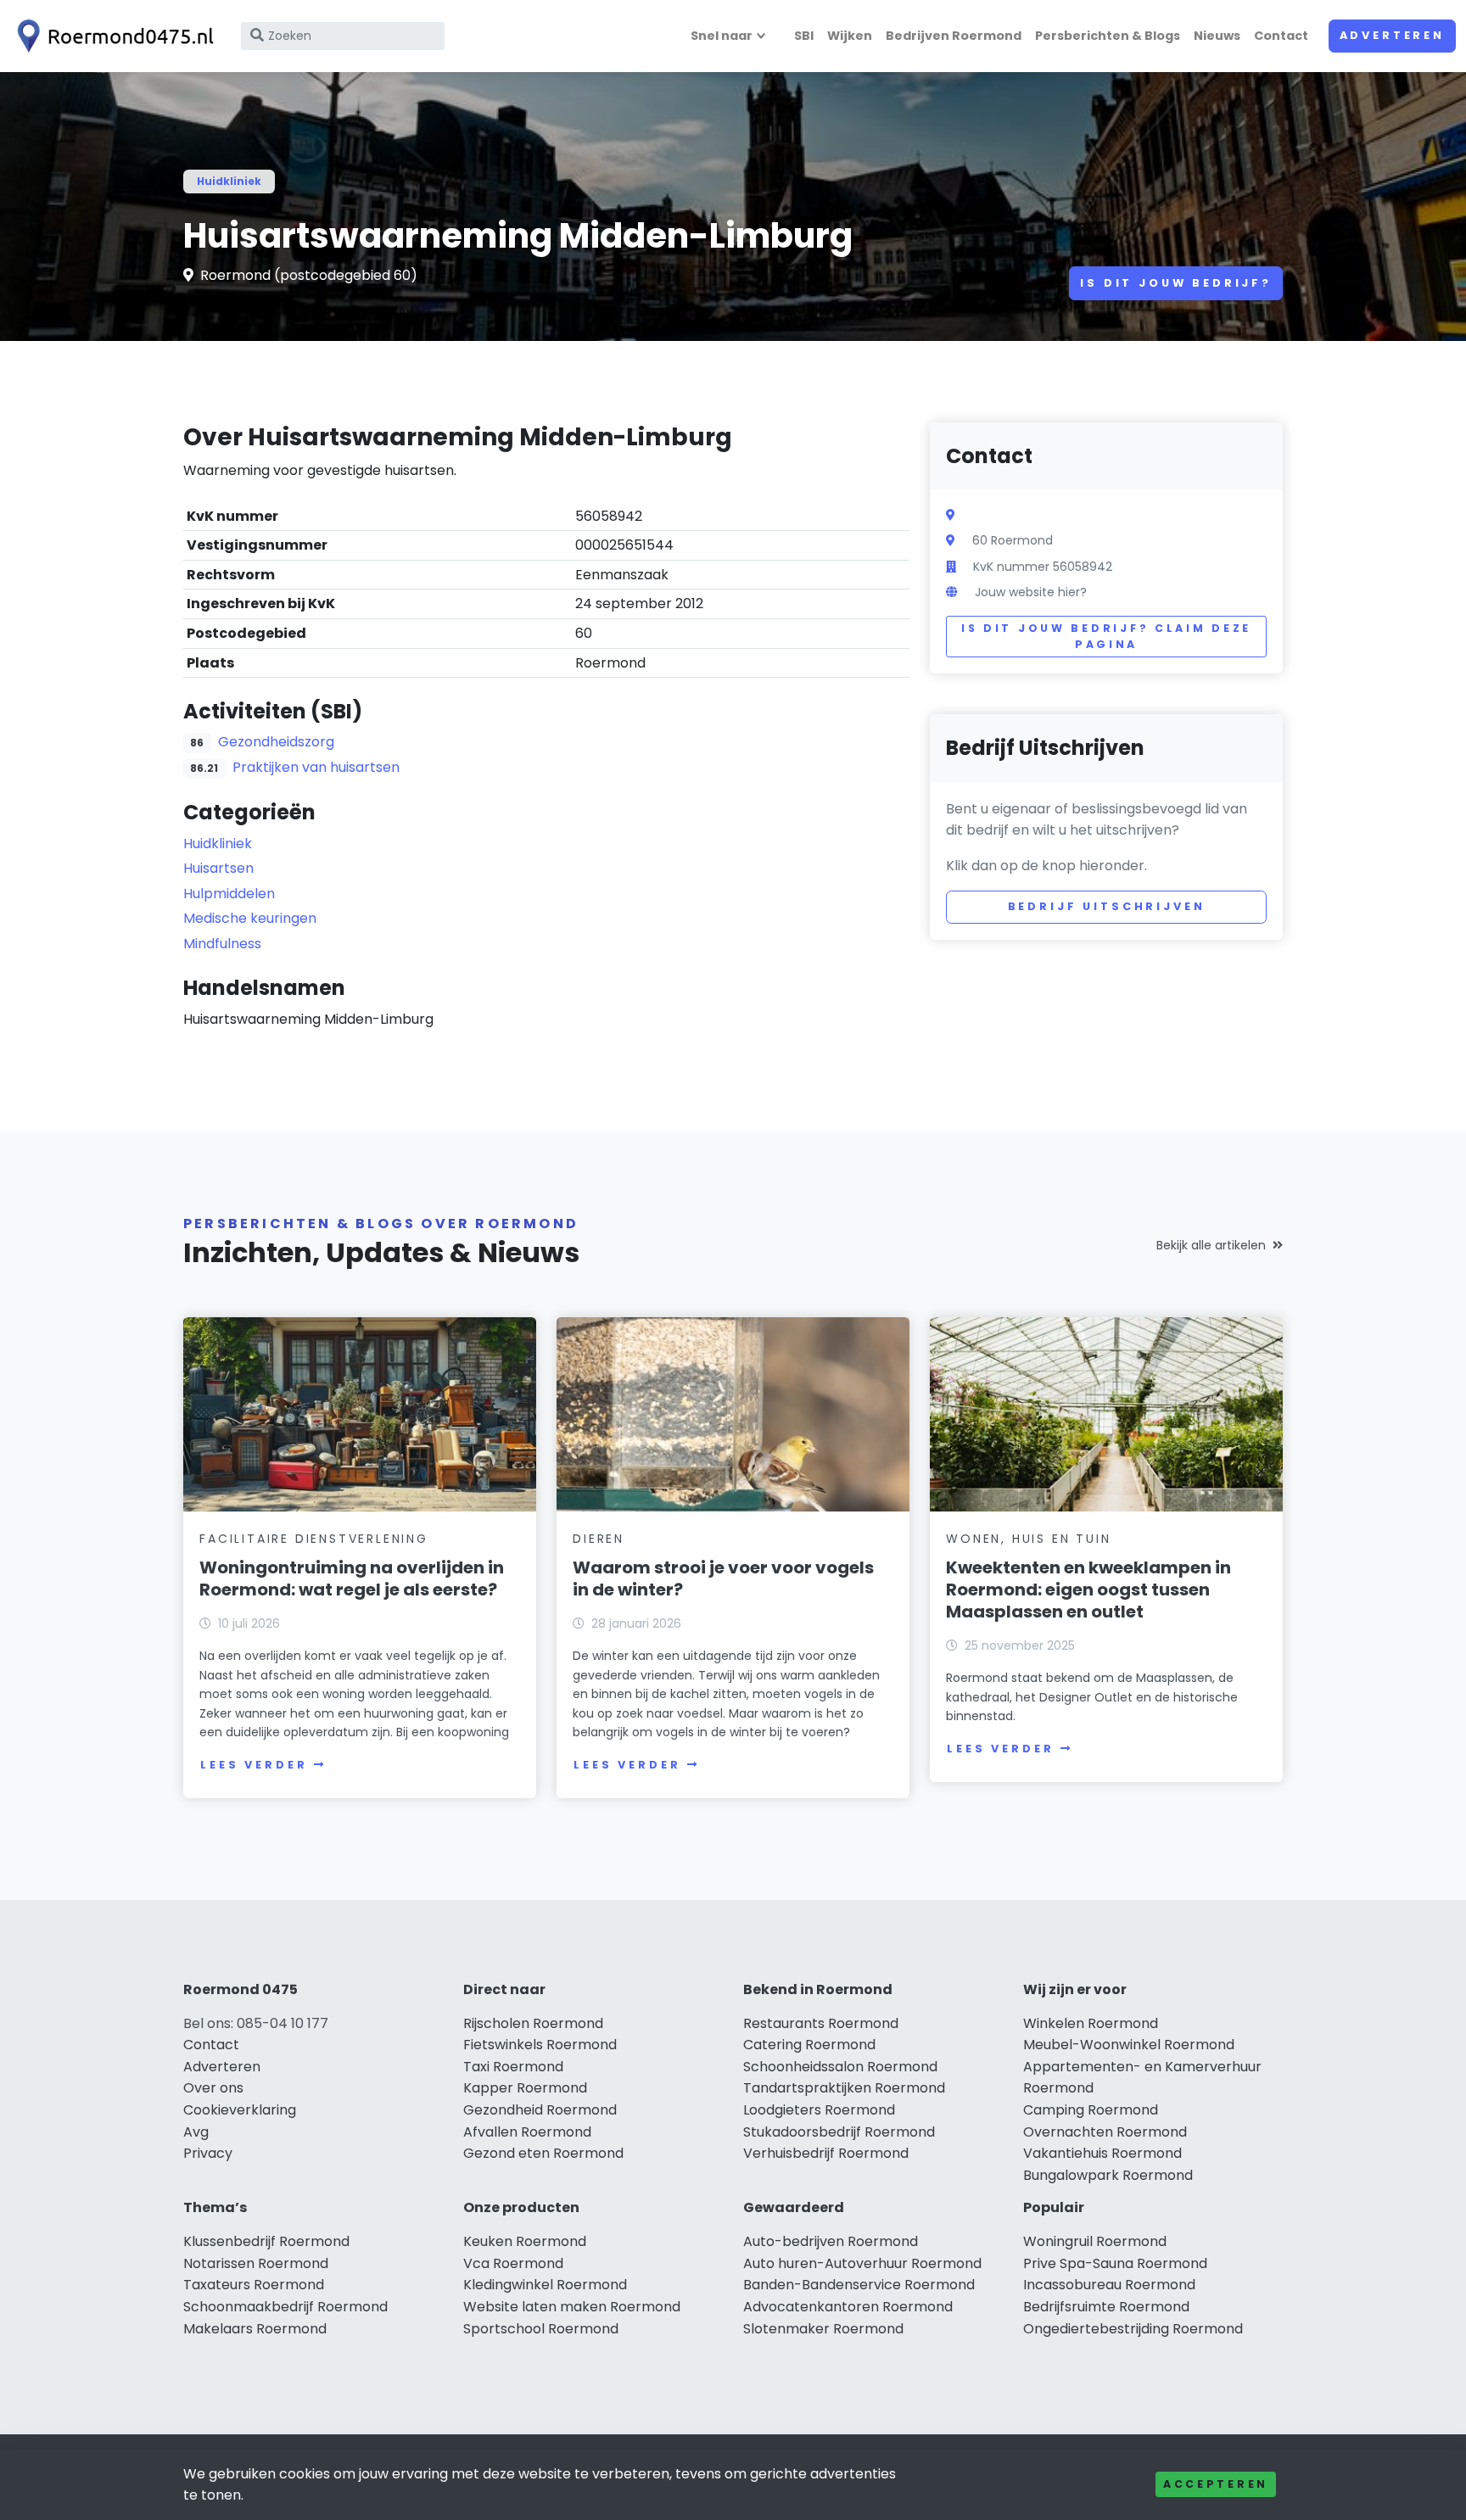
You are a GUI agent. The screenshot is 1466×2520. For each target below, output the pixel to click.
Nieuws (1217, 36)
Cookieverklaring (240, 2110)
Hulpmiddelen (229, 894)
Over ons (213, 2088)
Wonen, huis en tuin (1028, 1539)
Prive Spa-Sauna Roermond (1115, 2263)
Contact (1281, 36)
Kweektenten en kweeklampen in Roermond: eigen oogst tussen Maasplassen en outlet (1088, 1590)
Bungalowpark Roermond (1108, 2175)
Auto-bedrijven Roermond (831, 2241)
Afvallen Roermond (527, 2132)
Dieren (599, 1539)
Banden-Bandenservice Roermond (859, 2285)
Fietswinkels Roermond (540, 2045)
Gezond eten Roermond (543, 2153)
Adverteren (1392, 35)
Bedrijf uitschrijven (1107, 906)
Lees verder (254, 1765)
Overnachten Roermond (1105, 2132)
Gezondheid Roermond (540, 2110)
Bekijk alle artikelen (1211, 1245)
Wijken (850, 36)
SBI (804, 36)
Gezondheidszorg (276, 742)
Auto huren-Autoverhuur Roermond (862, 2263)
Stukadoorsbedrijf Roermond (839, 2132)
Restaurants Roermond (821, 2023)
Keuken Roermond (525, 2241)
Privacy (208, 2153)
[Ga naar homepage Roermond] (112, 36)
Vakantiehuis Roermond (1102, 2153)
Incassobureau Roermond (1109, 2285)
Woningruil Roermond (1095, 2241)
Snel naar (722, 36)
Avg (196, 2132)
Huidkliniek (229, 181)
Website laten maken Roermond (572, 2307)
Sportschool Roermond (541, 2329)
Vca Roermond (513, 2263)
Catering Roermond (809, 2045)
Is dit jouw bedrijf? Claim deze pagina (1106, 637)
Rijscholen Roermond (533, 2023)
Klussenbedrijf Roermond (266, 2241)
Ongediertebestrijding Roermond (1133, 2329)
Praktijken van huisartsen (316, 767)
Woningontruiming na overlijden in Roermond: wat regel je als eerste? (352, 1578)
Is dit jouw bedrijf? (1176, 283)
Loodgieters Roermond (819, 2110)
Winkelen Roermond (1091, 2023)
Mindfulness (222, 944)
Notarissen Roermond (256, 2263)
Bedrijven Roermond (954, 36)
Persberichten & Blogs (1108, 36)
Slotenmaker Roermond (823, 2329)
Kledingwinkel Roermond (545, 2285)
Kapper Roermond (525, 2088)
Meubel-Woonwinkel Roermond (1129, 2045)
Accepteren (1216, 2484)
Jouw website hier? (1031, 592)
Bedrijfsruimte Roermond (1106, 2307)
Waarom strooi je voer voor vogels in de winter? (723, 1578)
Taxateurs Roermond (254, 2285)
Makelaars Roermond (255, 2329)
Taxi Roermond (513, 2067)
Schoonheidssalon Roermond (840, 2067)
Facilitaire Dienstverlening (314, 1539)
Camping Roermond (1091, 2110)
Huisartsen (218, 868)
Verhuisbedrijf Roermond (826, 2153)
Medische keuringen (250, 918)
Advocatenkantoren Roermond (848, 2307)
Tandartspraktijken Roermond (844, 2088)
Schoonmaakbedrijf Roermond (285, 2307)
